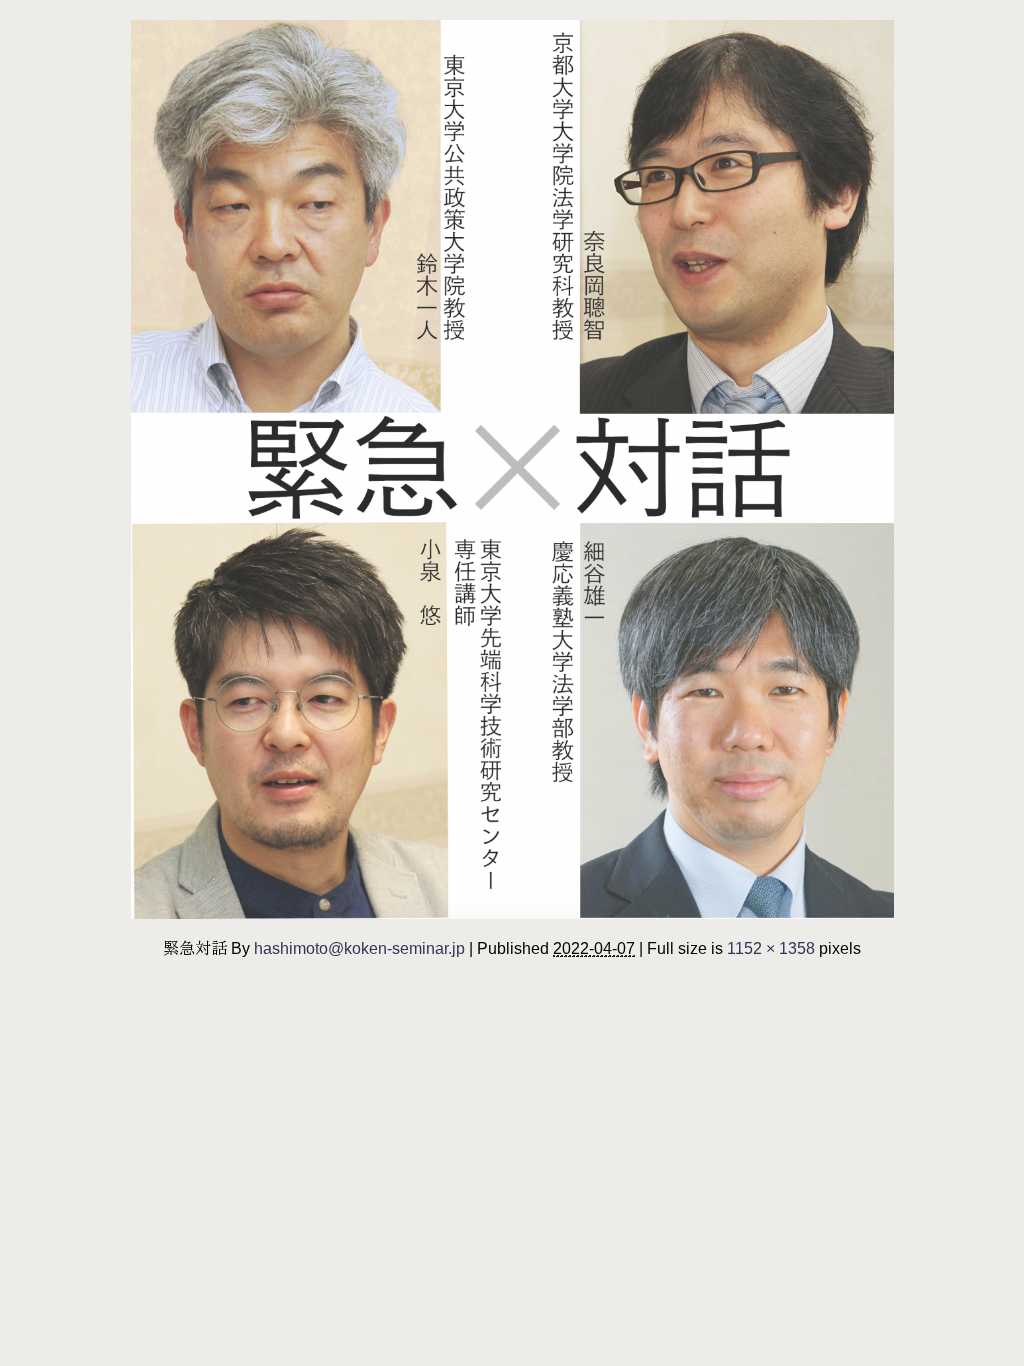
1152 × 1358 (771, 948)
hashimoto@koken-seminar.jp (359, 948)
